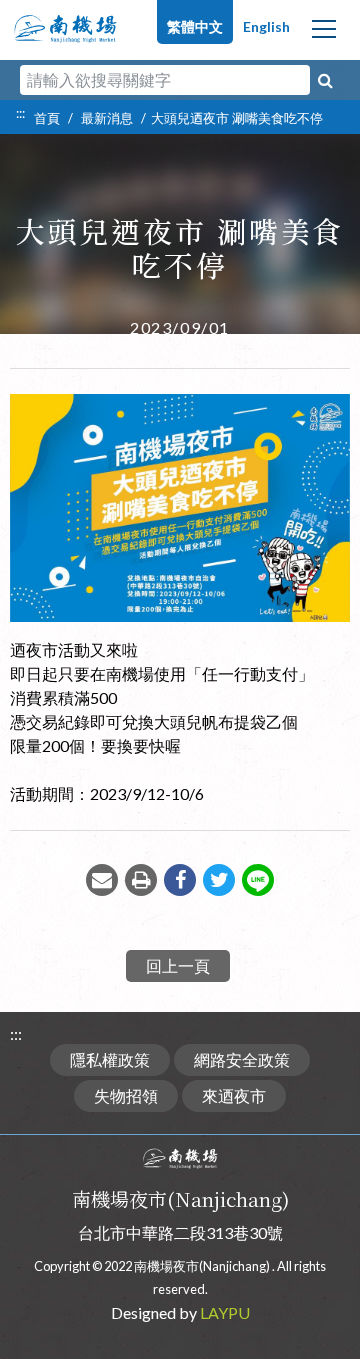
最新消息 (107, 118)
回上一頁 (178, 965)
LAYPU (225, 1312)
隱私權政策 (110, 1059)
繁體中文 (195, 26)
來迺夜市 (234, 1095)
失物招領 (126, 1095)
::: (20, 113)
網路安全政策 (242, 1059)
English (266, 26)
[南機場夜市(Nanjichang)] (65, 23)
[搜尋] (325, 80)
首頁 (47, 118)
